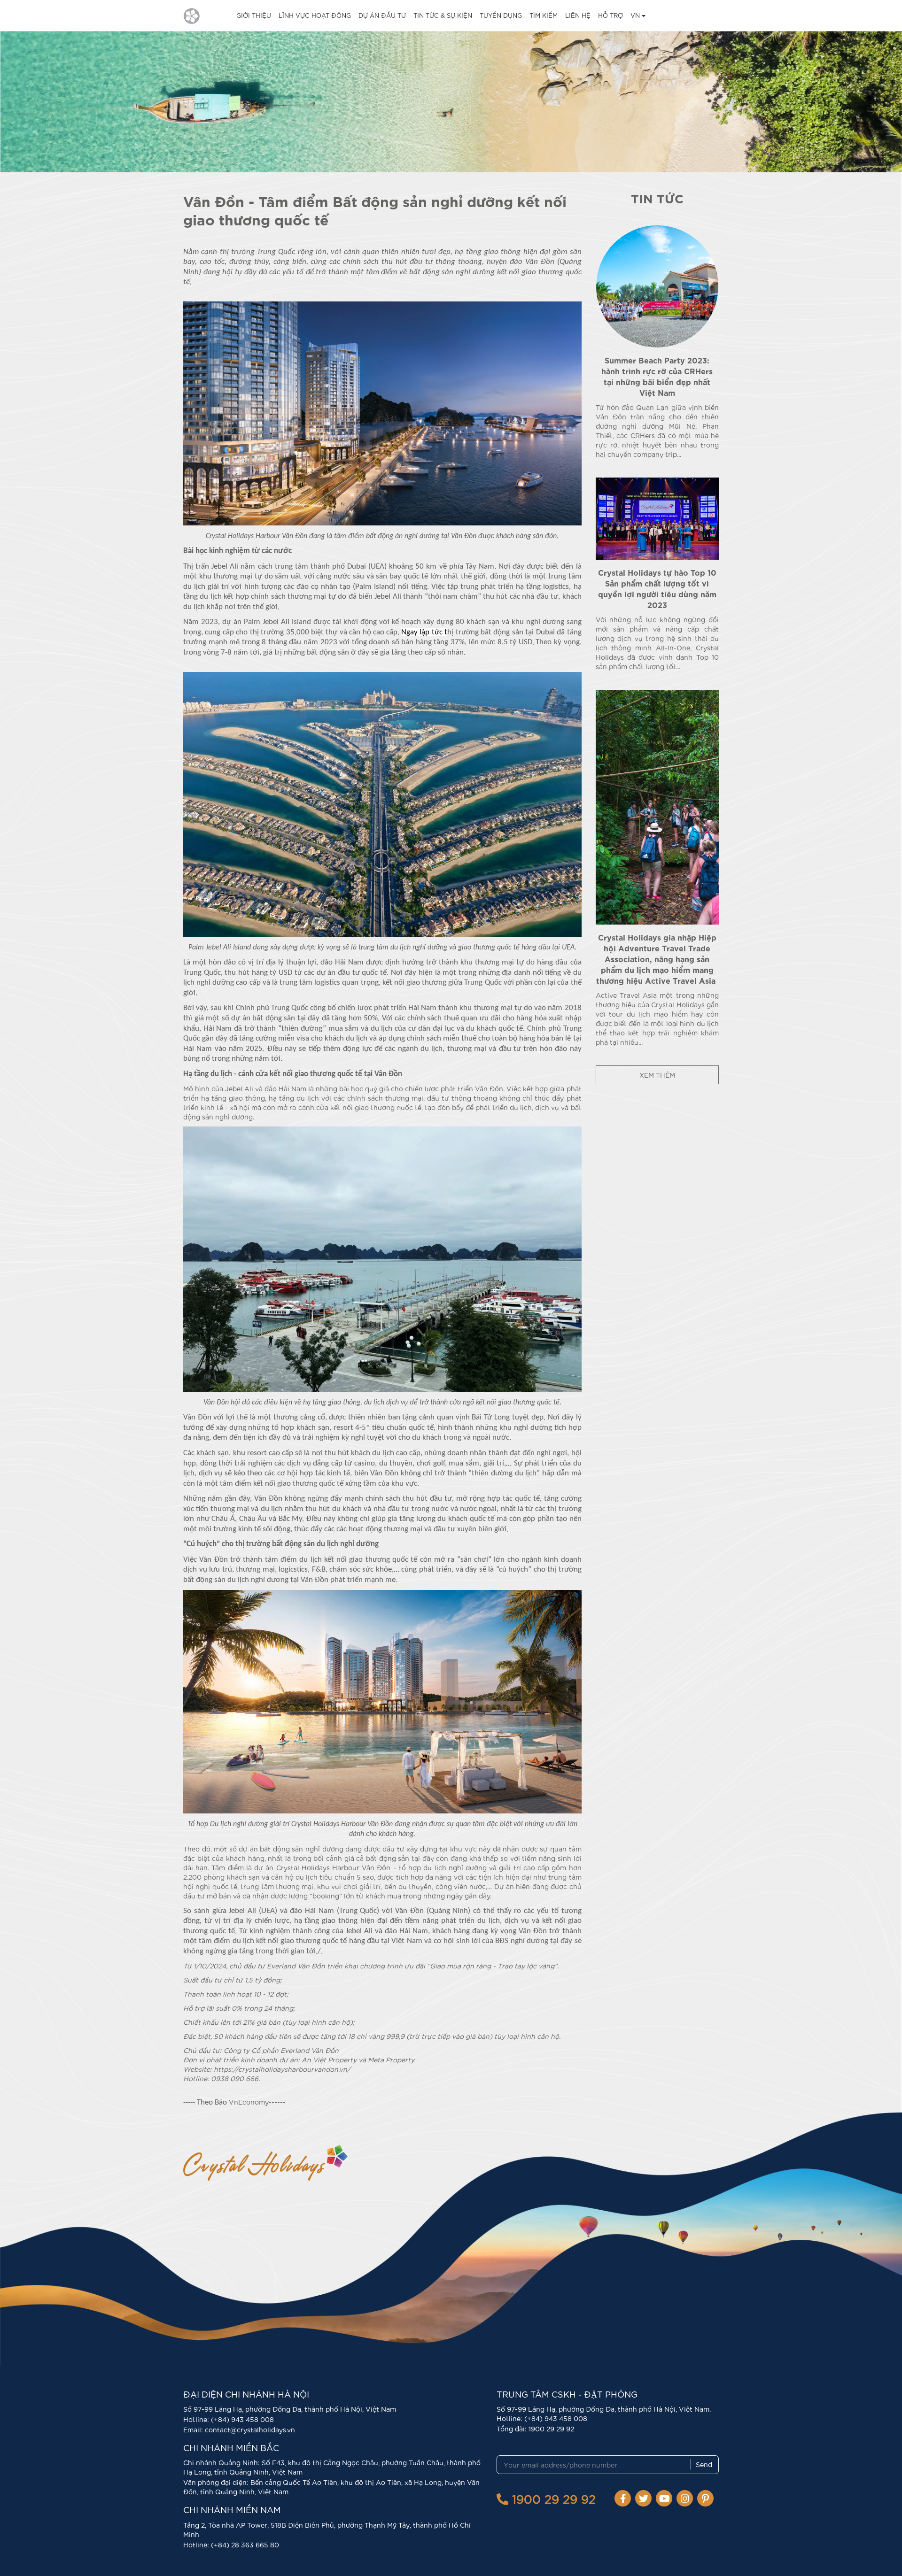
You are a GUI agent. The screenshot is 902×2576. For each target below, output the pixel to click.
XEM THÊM (657, 1075)
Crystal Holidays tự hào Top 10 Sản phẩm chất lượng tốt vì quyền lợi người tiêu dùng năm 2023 (657, 588)
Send (704, 2464)
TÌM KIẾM (544, 15)
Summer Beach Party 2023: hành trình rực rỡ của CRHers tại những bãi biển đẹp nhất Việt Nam (657, 376)
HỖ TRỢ (610, 15)
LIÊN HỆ (578, 15)
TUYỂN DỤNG (501, 15)
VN (636, 15)
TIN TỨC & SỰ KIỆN (443, 15)
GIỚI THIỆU (254, 15)
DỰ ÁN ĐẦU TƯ (382, 15)
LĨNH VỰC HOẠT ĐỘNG (315, 15)
